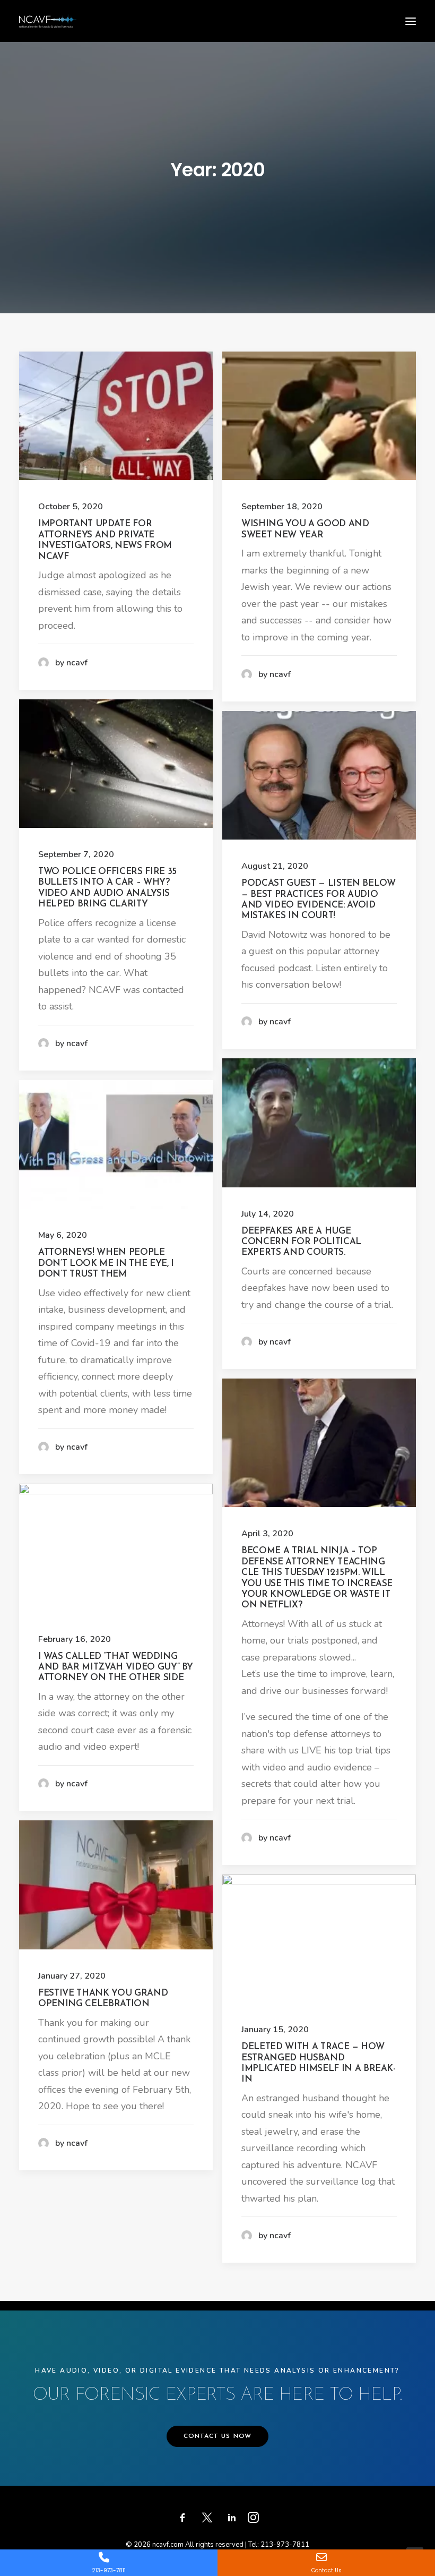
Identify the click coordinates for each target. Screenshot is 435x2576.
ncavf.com (168, 2545)
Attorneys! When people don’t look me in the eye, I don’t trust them (106, 1263)
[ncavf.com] (48, 21)
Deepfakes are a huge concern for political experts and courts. (301, 1242)
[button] (411, 21)
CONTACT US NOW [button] (218, 2436)
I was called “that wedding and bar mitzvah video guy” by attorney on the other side (116, 1667)
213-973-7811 (285, 2545)
